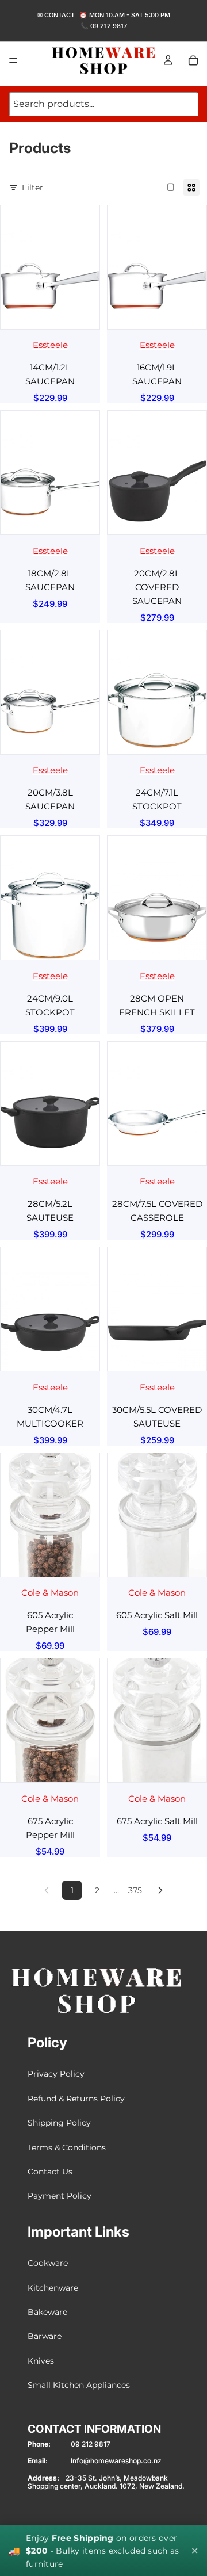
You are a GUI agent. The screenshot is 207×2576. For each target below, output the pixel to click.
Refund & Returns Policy (76, 2099)
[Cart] (193, 60)
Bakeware (47, 2312)
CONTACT (60, 15)
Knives (41, 2361)
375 (135, 1890)
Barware (45, 2336)
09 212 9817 (109, 26)
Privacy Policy (56, 2074)
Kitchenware (53, 2287)
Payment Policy (60, 2196)
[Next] (160, 1890)
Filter (32, 188)
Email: (38, 2461)
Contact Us (50, 2172)
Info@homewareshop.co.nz (116, 2461)
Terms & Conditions (67, 2147)
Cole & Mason (50, 1593)
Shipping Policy (59, 2123)
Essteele (50, 345)
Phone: (39, 2444)
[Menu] (13, 60)
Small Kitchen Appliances (79, 2385)
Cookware (48, 2263)
